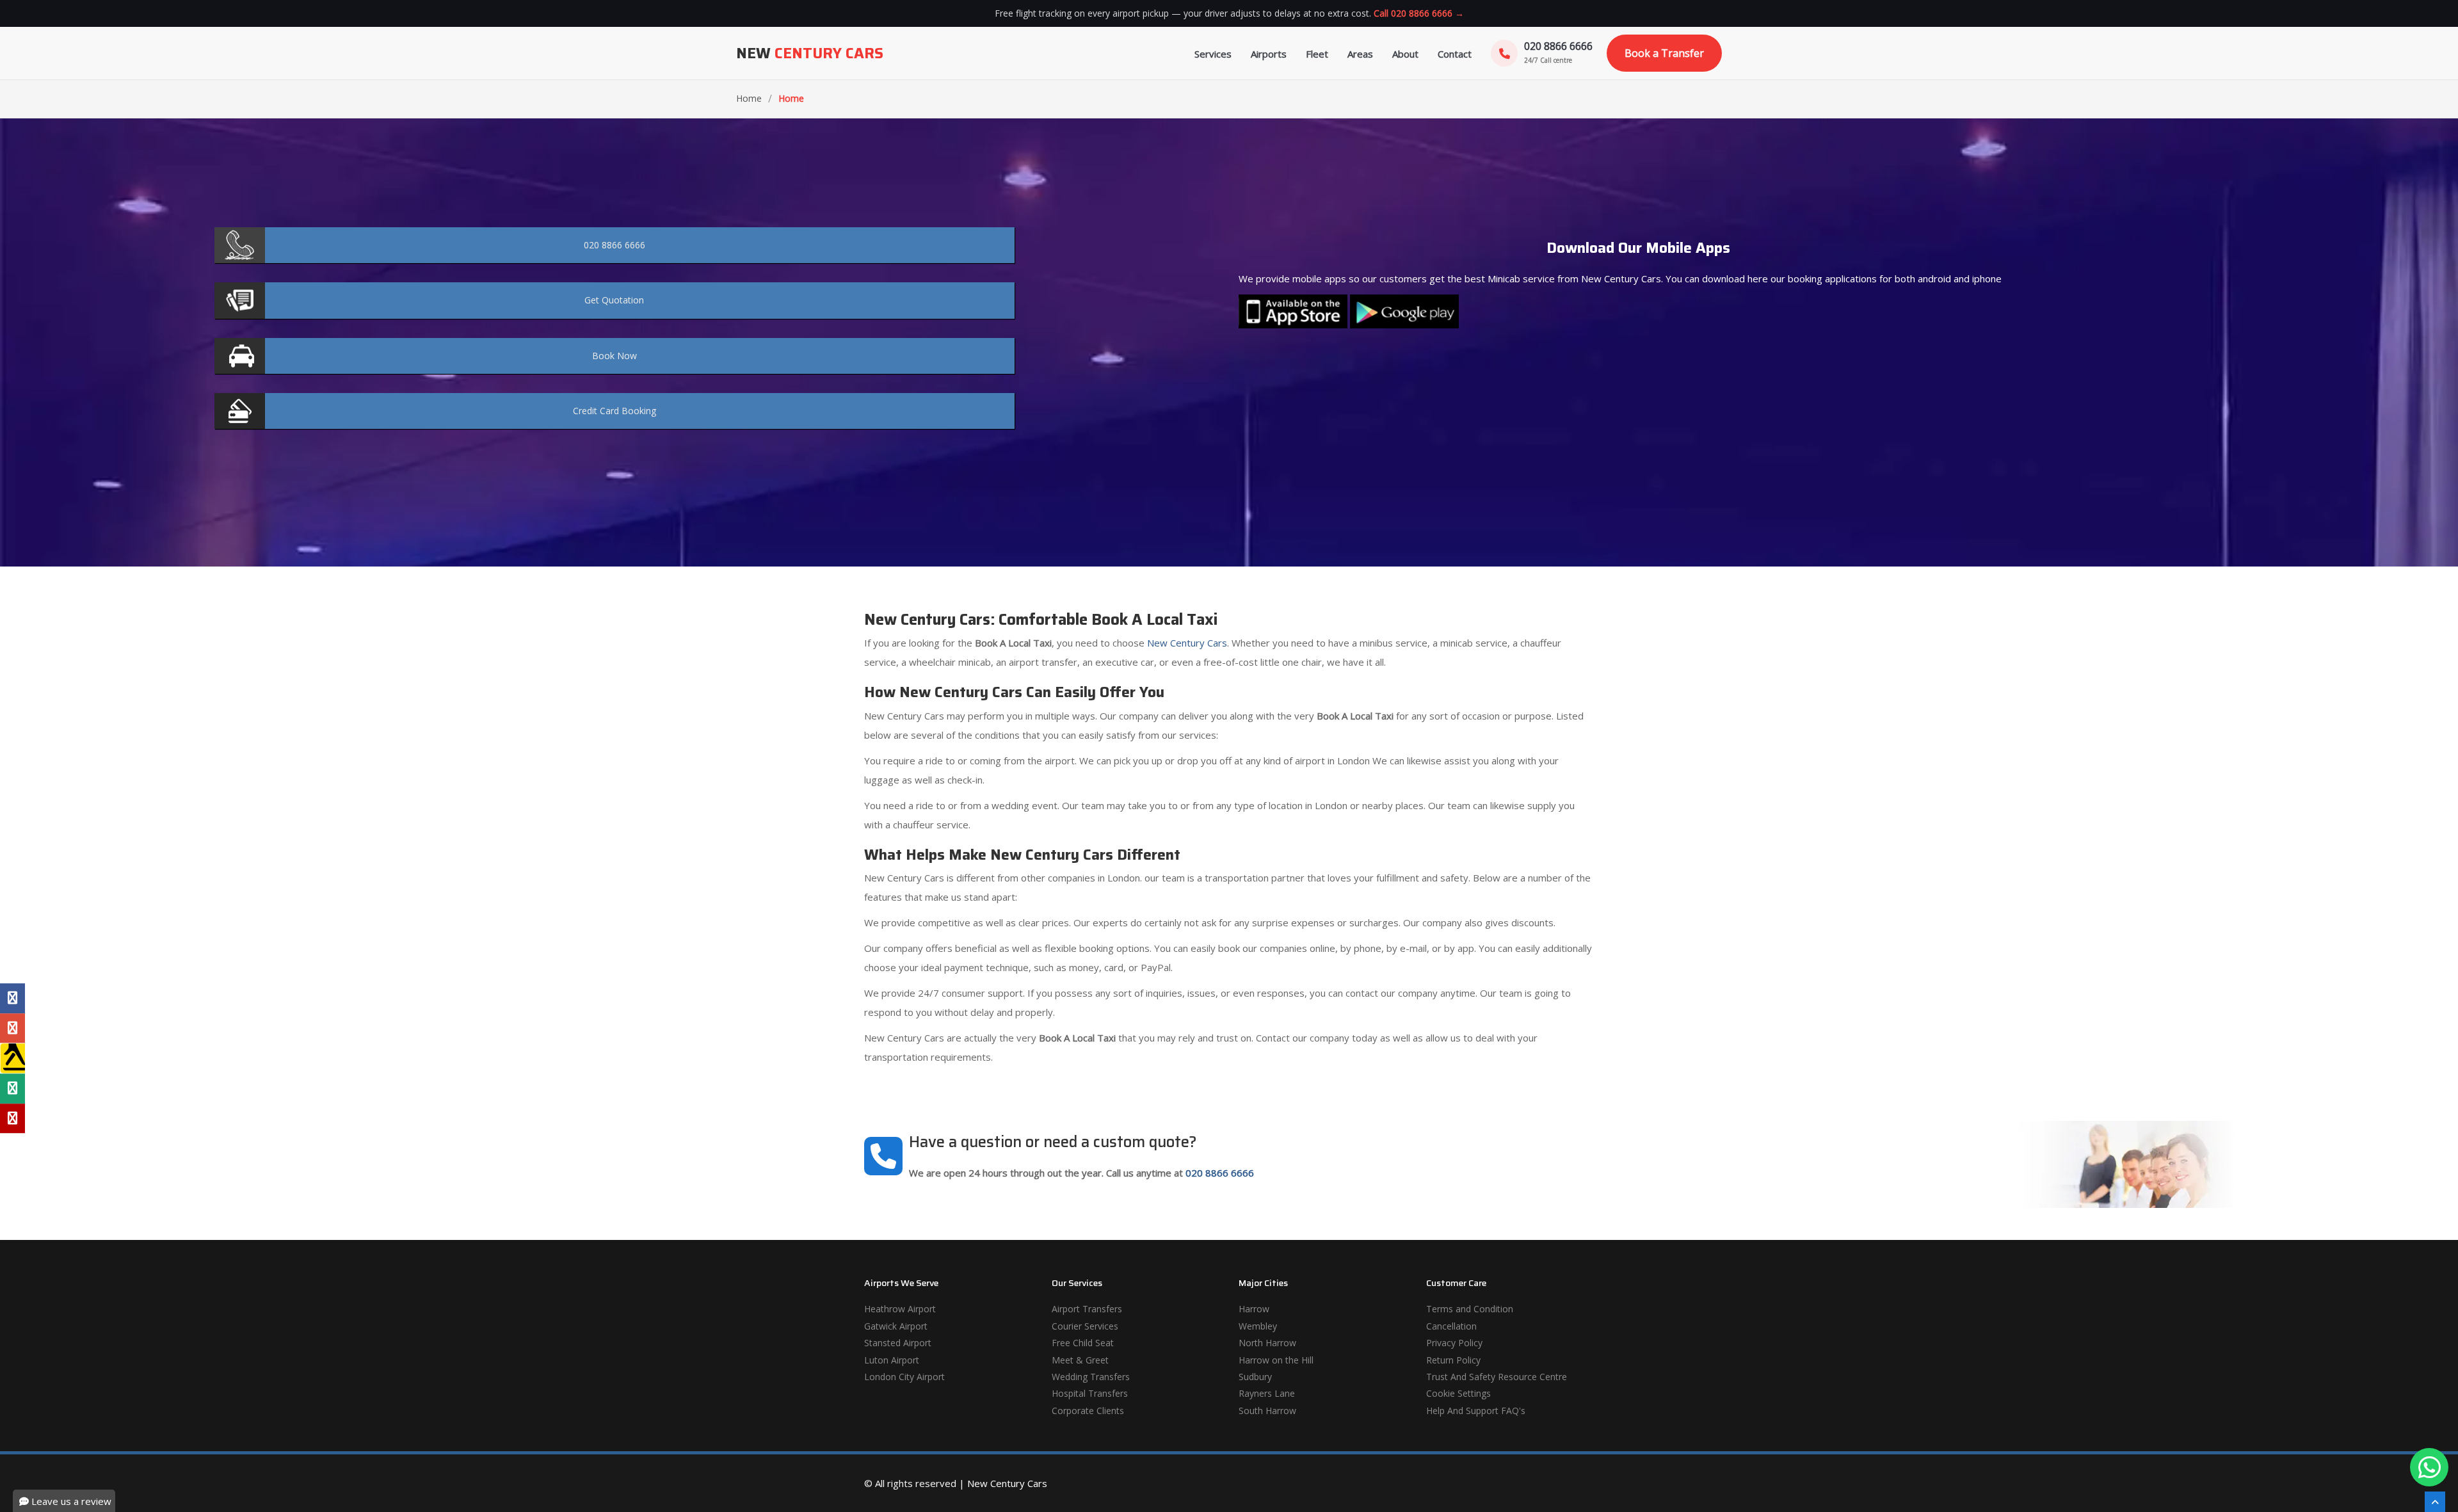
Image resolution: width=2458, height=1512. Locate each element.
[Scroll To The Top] (2435, 1502)
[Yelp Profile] (12, 1118)
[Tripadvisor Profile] (12, 1088)
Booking (614, 411)
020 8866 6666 (1220, 1173)
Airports (1269, 54)
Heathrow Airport (900, 1309)
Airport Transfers (1087, 1309)
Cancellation (1451, 1326)
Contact (1455, 54)
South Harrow (1267, 1411)
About (1405, 54)
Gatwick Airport (896, 1326)
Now (614, 356)
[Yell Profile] (12, 1058)
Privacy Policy (1454, 1343)
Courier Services (1085, 1326)
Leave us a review (70, 1501)
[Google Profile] (12, 1028)
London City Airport (904, 1377)
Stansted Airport (898, 1343)
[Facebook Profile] (12, 999)
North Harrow (1267, 1343)
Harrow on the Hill (1276, 1360)
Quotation (614, 300)
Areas (1360, 54)
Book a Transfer (1664, 53)
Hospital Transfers (1090, 1393)
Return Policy (1453, 1360)
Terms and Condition (1470, 1309)
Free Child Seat (1083, 1343)
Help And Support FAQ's (1476, 1411)
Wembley (1258, 1326)
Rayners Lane (1267, 1393)
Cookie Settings (1458, 1393)
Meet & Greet (1080, 1360)
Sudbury (1255, 1377)
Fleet (1317, 54)
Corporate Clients (1088, 1411)
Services (1213, 54)
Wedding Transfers (1091, 1377)
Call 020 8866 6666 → (1419, 13)
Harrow (1254, 1309)
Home (749, 98)
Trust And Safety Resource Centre (1497, 1377)
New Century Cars (1186, 643)
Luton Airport (892, 1360)
